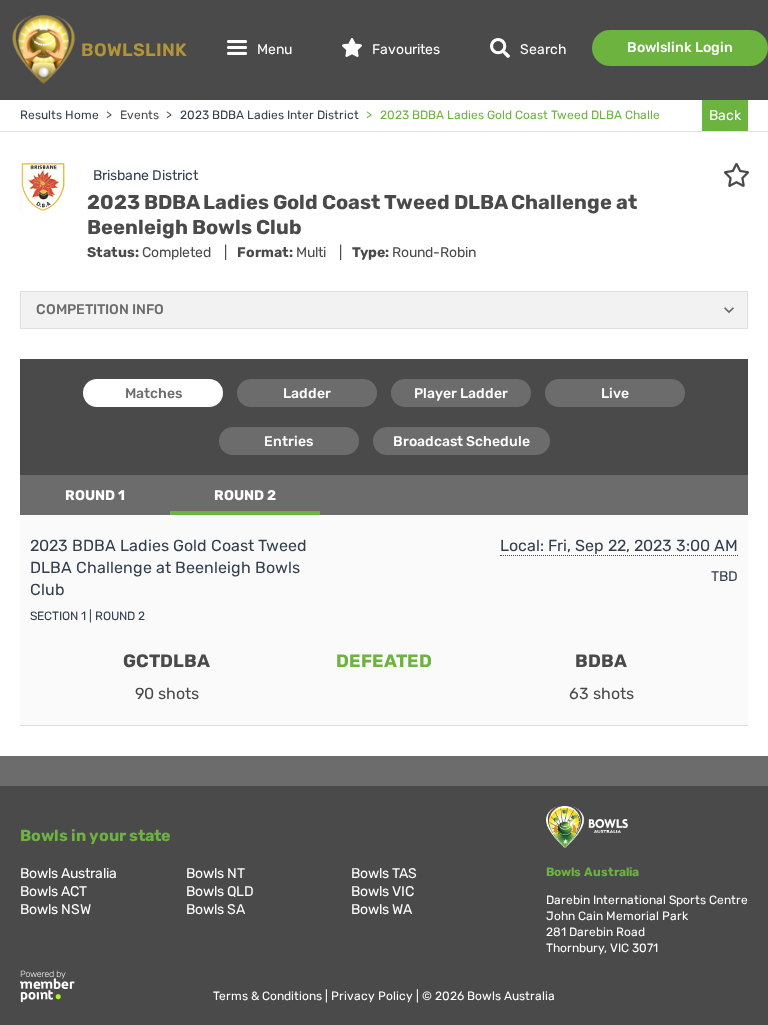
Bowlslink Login (680, 47)
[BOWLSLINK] (97, 82)
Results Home (59, 115)
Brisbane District (145, 175)
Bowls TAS (384, 873)
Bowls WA (381, 909)
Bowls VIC (382, 891)
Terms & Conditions (269, 996)
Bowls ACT (53, 891)
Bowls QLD (220, 891)
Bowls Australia (68, 873)
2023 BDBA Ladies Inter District (268, 115)
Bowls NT (215, 873)
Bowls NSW (55, 909)
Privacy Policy (373, 996)
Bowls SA (215, 909)
